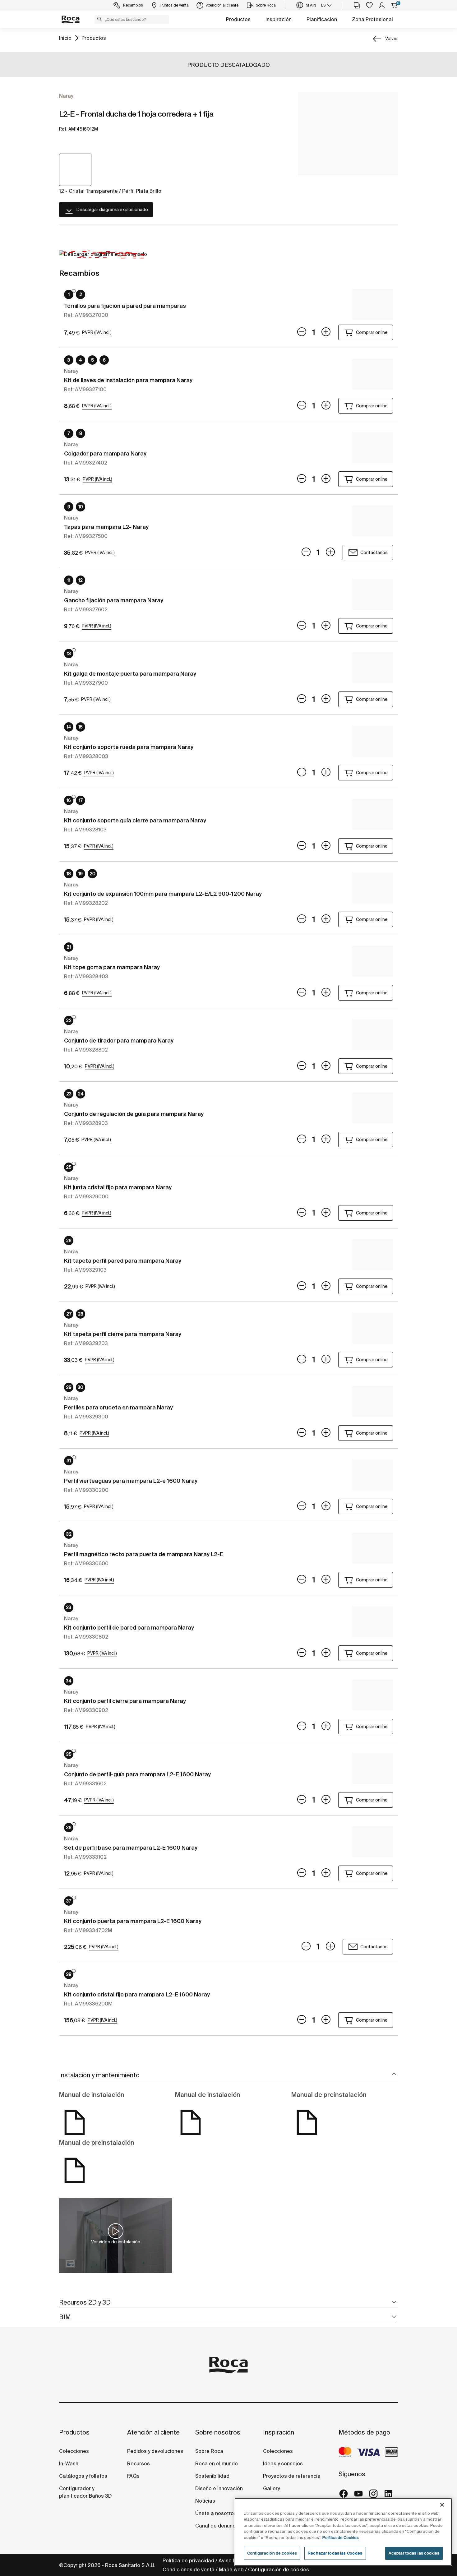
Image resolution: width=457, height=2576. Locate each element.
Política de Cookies (341, 2538)
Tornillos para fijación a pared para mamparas (125, 306)
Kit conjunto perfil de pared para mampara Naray (129, 1628)
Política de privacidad (188, 2560)
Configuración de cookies (279, 2569)
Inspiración (279, 19)
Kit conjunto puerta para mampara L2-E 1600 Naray (133, 1921)
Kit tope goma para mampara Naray (112, 967)
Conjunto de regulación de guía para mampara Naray (134, 1114)
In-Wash (69, 2463)
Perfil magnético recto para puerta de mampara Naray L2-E (144, 1554)
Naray (66, 96)
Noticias (205, 2501)
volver (392, 39)
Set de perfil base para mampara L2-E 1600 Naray (131, 1848)
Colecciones (74, 2451)
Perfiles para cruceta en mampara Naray (118, 1407)
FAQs (133, 2476)
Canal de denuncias (219, 2526)
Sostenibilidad (212, 2476)
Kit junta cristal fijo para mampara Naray (118, 1187)
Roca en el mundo (217, 2463)
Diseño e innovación (219, 2488)
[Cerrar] (442, 2505)
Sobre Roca (209, 2451)
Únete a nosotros (216, 2513)
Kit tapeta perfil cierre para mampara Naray (123, 1334)
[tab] (228, 2075)
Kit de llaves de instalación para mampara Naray (128, 380)
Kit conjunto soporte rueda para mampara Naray (129, 747)
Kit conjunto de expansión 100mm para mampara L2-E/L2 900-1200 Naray (163, 894)
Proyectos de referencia (292, 2476)
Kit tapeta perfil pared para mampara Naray (123, 1261)
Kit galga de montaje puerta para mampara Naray (130, 674)
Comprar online (372, 332)
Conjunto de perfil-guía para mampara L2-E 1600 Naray (137, 1774)
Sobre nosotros (218, 2432)
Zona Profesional (372, 19)
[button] (99, 19)
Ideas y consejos (283, 2463)
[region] (343, 2532)
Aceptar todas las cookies (414, 2553)
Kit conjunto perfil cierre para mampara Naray (125, 1701)
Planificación (322, 19)
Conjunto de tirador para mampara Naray (119, 1041)
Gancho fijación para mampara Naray (114, 600)
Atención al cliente (153, 2432)
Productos (238, 19)
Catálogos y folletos (83, 2476)
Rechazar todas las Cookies (335, 2553)
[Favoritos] (369, 5)
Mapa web (231, 2569)
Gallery (271, 2488)
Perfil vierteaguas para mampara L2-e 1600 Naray (131, 1481)
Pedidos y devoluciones (155, 2451)
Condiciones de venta (189, 2569)
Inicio (65, 38)
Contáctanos (374, 553)
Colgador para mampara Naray (105, 453)
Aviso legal (232, 2560)
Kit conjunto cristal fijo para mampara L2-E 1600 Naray (137, 1994)
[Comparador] (357, 5)
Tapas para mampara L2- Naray (106, 527)
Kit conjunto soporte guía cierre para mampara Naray (135, 820)
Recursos (138, 2463)
